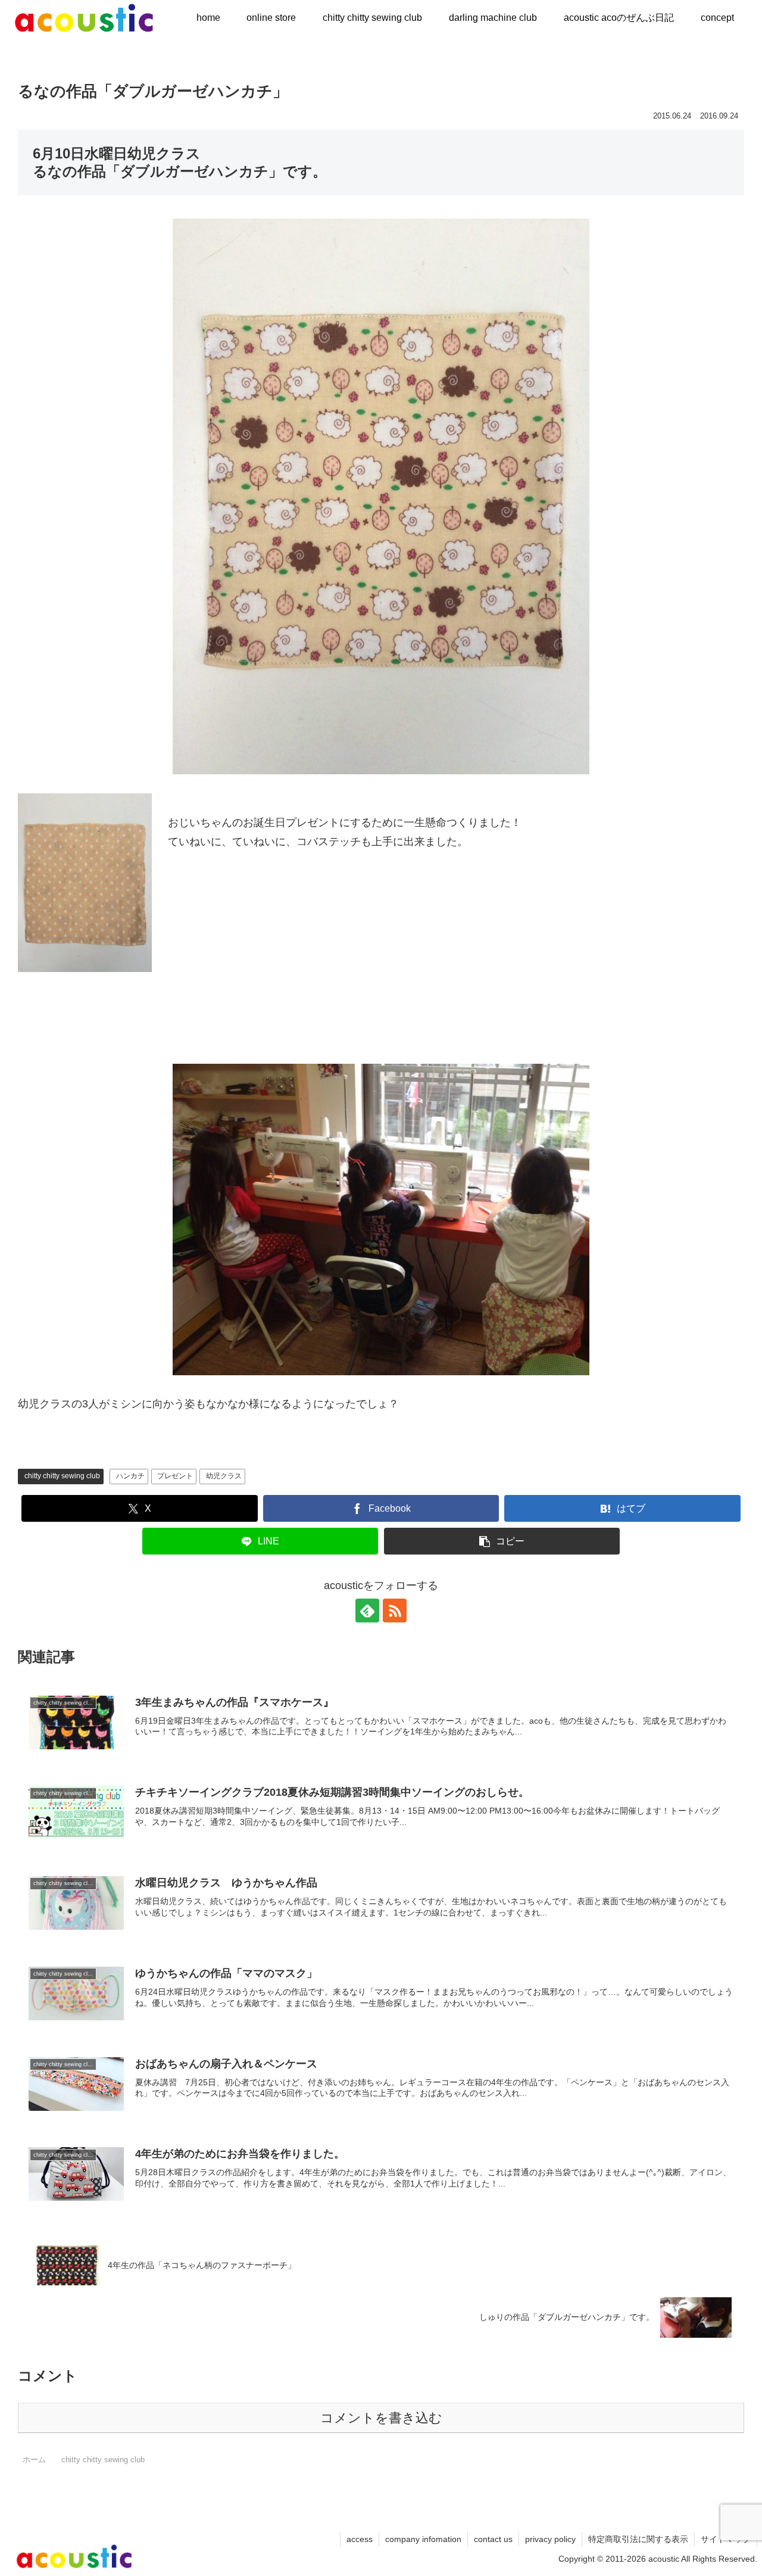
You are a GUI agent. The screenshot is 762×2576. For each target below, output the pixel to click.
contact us (493, 2539)
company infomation (423, 2539)
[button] (502, 1541)
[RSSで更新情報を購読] (395, 1611)
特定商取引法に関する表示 (638, 2539)
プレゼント (175, 1476)
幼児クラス (224, 1476)
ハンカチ (130, 1476)
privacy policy (550, 2539)
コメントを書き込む (381, 2418)
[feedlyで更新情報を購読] (367, 1611)
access (360, 2539)
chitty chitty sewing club (62, 1476)
